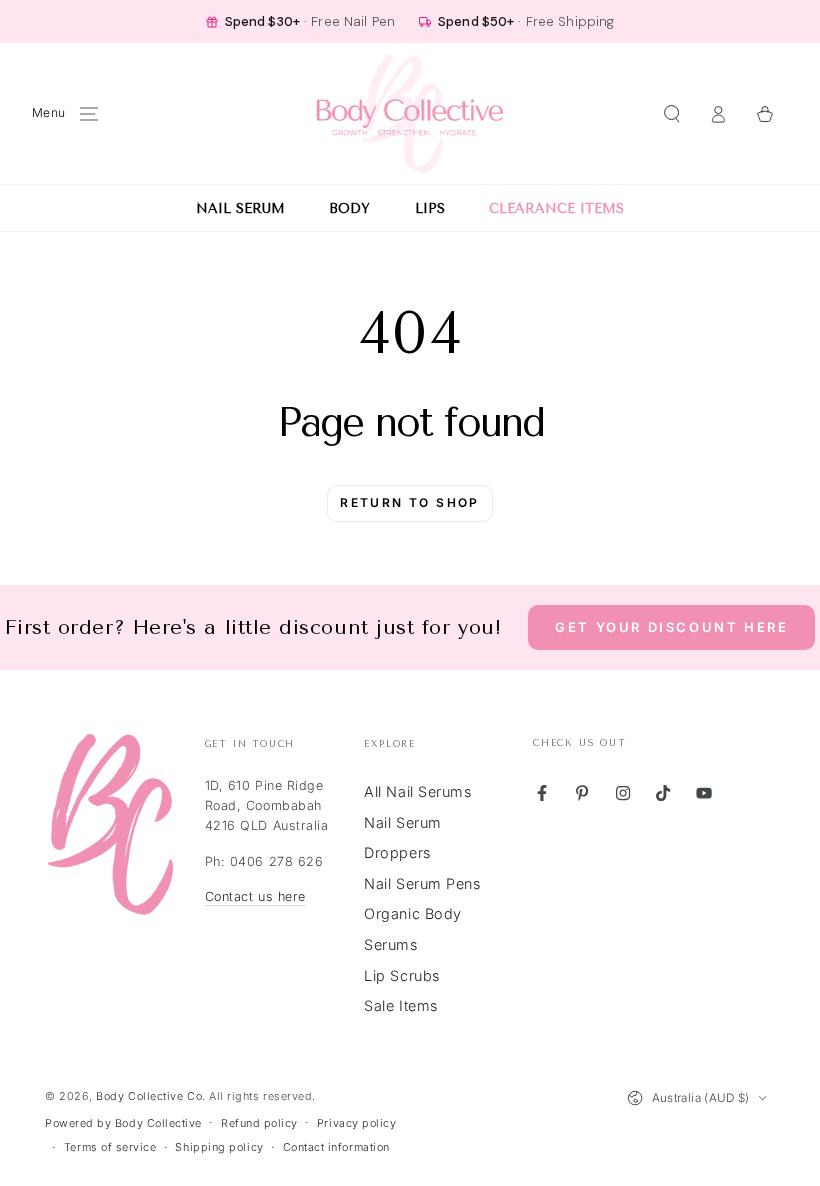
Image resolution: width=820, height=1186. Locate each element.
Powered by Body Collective (123, 1123)
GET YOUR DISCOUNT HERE (671, 627)
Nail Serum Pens (422, 883)
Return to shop (410, 502)
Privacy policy (357, 1123)
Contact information (336, 1147)
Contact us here (255, 896)
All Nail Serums (417, 791)
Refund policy (259, 1123)
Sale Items (400, 1005)
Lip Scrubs (401, 975)
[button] (671, 114)
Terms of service (110, 1147)
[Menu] (89, 114)
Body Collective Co (149, 1096)
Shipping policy (219, 1147)
